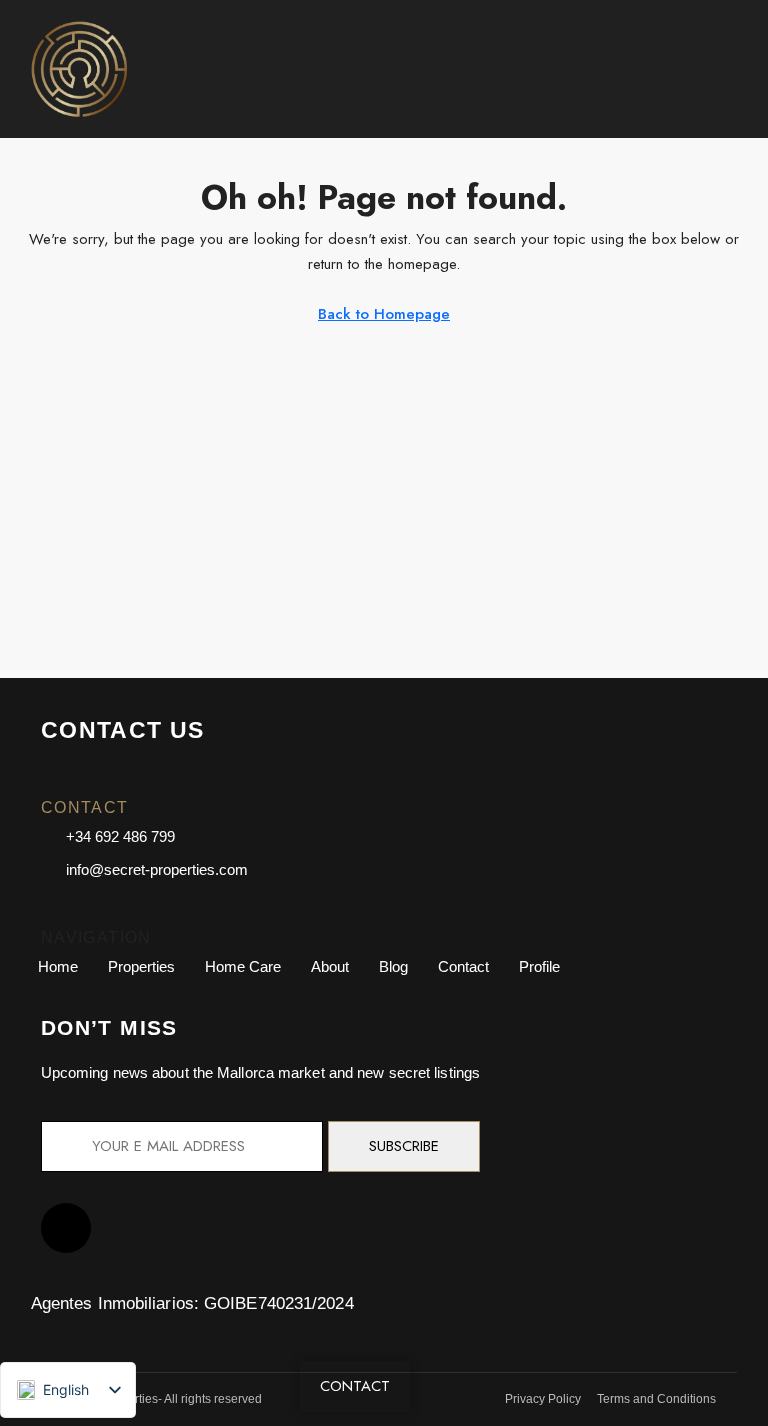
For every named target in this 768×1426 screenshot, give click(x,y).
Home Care (243, 966)
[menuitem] (729, 69)
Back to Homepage (384, 314)
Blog (393, 966)
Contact (463, 966)
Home (58, 966)
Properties (141, 966)
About (330, 966)
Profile (539, 966)
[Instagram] (66, 1228)
